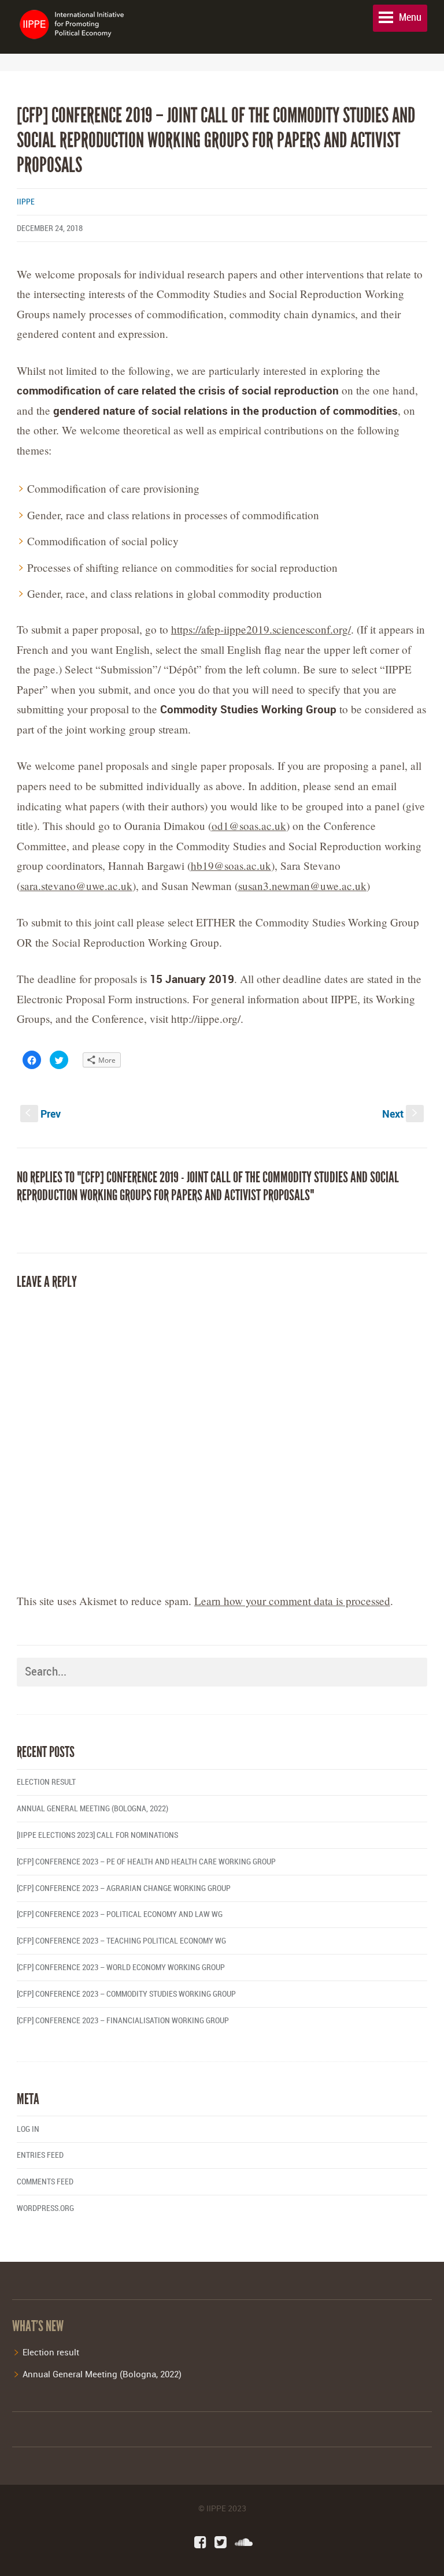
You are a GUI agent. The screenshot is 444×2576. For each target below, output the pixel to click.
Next (401, 1114)
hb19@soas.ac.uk (231, 866)
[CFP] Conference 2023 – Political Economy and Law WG (120, 1914)
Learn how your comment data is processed (292, 1601)
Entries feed (40, 2155)
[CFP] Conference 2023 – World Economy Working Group (121, 1968)
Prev (43, 1114)
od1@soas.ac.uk (249, 826)
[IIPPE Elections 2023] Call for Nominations (97, 1835)
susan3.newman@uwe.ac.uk (302, 886)
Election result (46, 1782)
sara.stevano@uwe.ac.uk (76, 886)
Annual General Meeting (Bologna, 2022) (92, 1809)
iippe (26, 202)
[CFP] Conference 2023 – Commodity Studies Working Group (126, 1994)
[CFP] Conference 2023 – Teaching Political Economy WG (121, 1941)
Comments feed (45, 2182)
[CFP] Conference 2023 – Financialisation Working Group (123, 2021)
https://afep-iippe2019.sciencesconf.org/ (261, 629)
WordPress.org (45, 2208)
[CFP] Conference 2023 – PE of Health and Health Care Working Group (146, 1862)
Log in (28, 2129)
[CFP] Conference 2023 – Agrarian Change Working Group (124, 1888)
